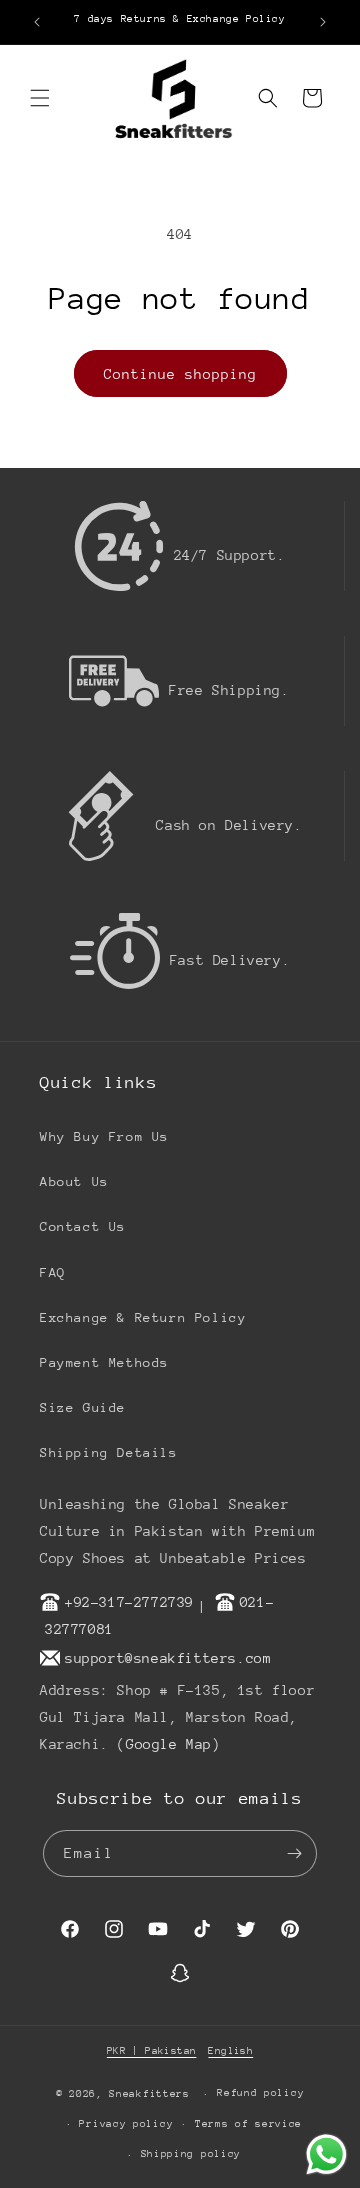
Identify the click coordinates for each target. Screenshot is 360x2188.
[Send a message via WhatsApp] (326, 2154)
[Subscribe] (294, 1853)
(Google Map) (168, 1744)
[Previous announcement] (37, 22)
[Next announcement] (323, 22)
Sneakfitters (149, 2094)
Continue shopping (180, 374)
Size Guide (83, 1407)
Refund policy (260, 2093)
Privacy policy (126, 2124)
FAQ (53, 1272)
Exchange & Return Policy (143, 1317)
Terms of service (248, 2124)
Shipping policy (191, 2154)
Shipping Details (109, 1452)
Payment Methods (104, 1362)
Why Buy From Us (104, 1136)
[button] (40, 98)
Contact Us (83, 1226)
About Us (74, 1181)
